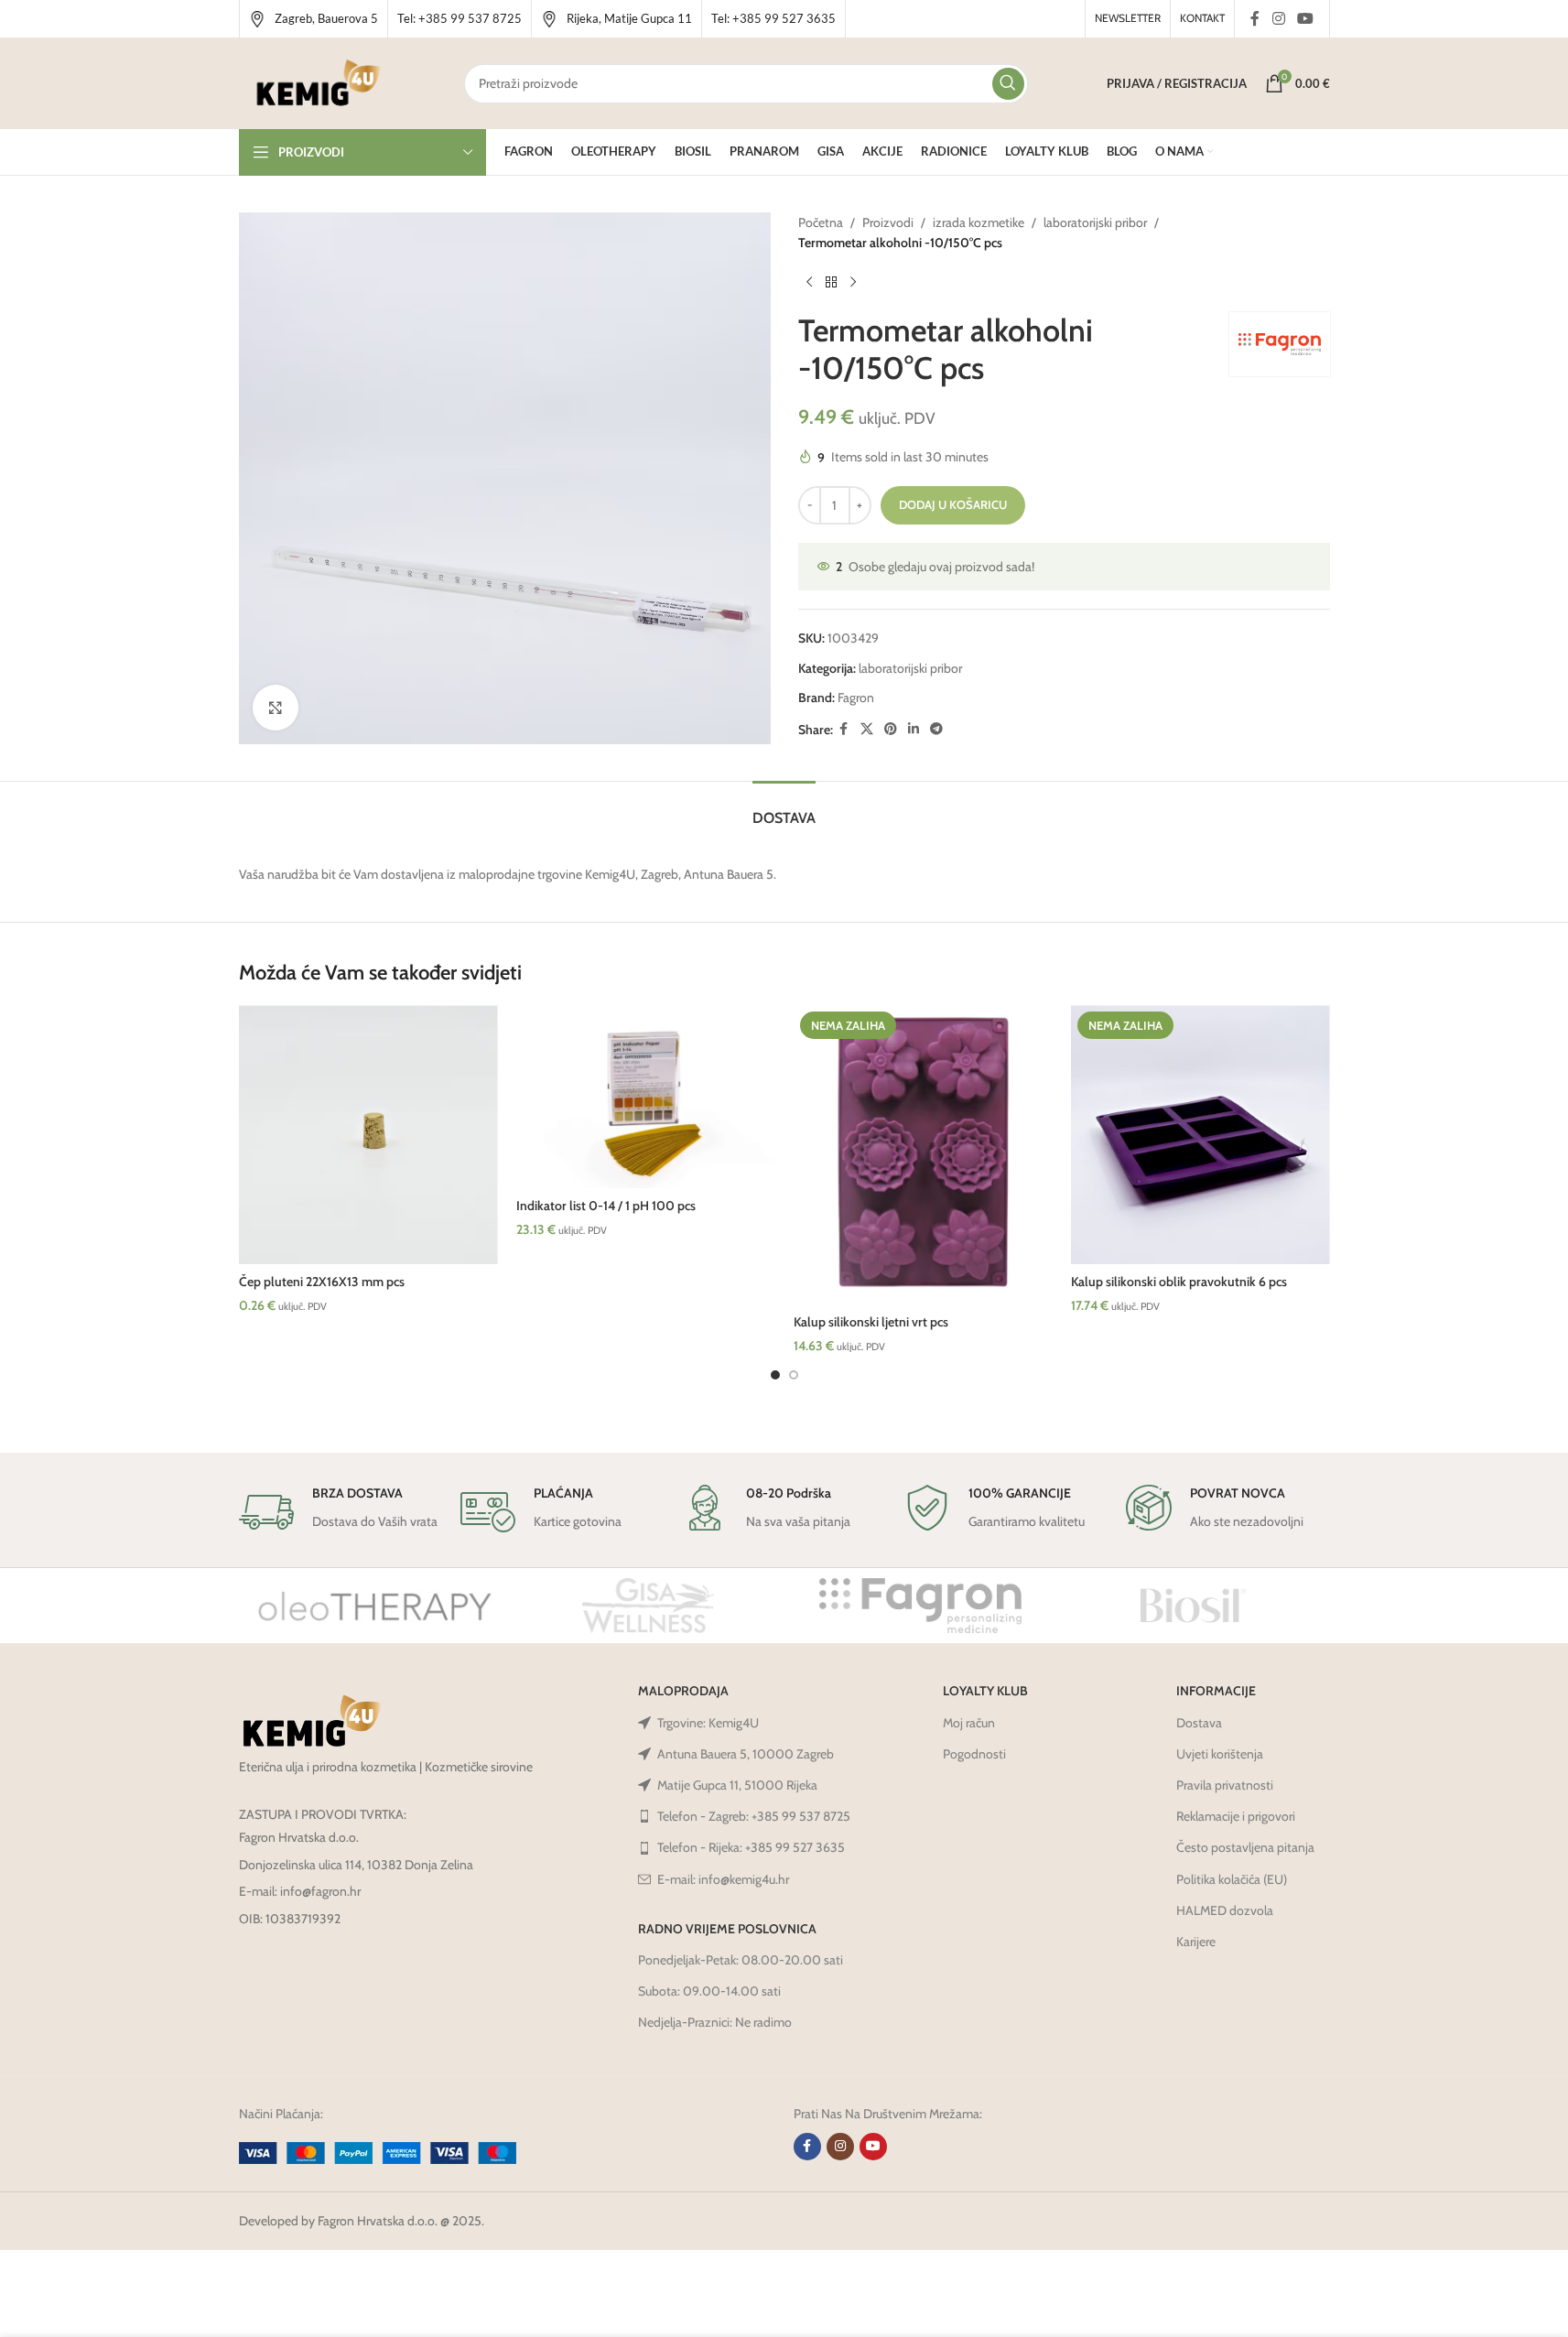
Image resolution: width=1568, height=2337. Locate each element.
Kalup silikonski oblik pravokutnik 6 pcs (1179, 1282)
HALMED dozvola (1225, 1910)
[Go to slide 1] (775, 1375)
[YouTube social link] (1305, 19)
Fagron (856, 698)
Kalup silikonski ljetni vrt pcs (871, 1322)
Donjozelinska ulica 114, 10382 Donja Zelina (356, 1865)
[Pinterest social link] (891, 729)
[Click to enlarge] (276, 708)
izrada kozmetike (979, 222)
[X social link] (867, 729)
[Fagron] (921, 1606)
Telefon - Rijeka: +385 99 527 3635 (751, 1847)
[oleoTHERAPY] (375, 1606)
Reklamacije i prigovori (1236, 1816)
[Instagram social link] (1278, 19)
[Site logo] (319, 81)
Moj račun (969, 1723)
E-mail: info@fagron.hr (300, 1891)
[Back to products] (831, 283)
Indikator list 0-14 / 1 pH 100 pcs (606, 1206)
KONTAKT (1202, 18)
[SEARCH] (1008, 84)
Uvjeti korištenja (1220, 1754)
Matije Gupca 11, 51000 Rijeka (737, 1785)
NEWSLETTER (1128, 18)
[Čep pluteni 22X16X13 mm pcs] (368, 1135)
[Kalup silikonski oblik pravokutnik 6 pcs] (1200, 1135)
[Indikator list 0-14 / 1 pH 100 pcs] (646, 1097)
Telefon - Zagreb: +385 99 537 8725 (754, 1816)
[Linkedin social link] (914, 729)
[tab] (784, 809)
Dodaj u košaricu (953, 504)
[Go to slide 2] (794, 1375)
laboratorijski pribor (1095, 222)
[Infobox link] (314, 19)
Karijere (1196, 1942)
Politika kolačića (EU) (1232, 1879)
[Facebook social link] (1255, 19)
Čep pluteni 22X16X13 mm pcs (322, 1282)
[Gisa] (648, 1606)
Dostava (1199, 1723)
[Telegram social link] (936, 729)
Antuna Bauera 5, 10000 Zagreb (746, 1754)
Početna (821, 222)
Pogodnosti (974, 1754)
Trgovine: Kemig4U (708, 1723)
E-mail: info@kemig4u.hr (723, 1879)
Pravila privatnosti (1225, 1785)
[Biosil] (1194, 1606)
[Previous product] (809, 283)
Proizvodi (888, 222)
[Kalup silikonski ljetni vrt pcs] (923, 1155)
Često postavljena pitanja (1245, 1847)
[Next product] (853, 283)
